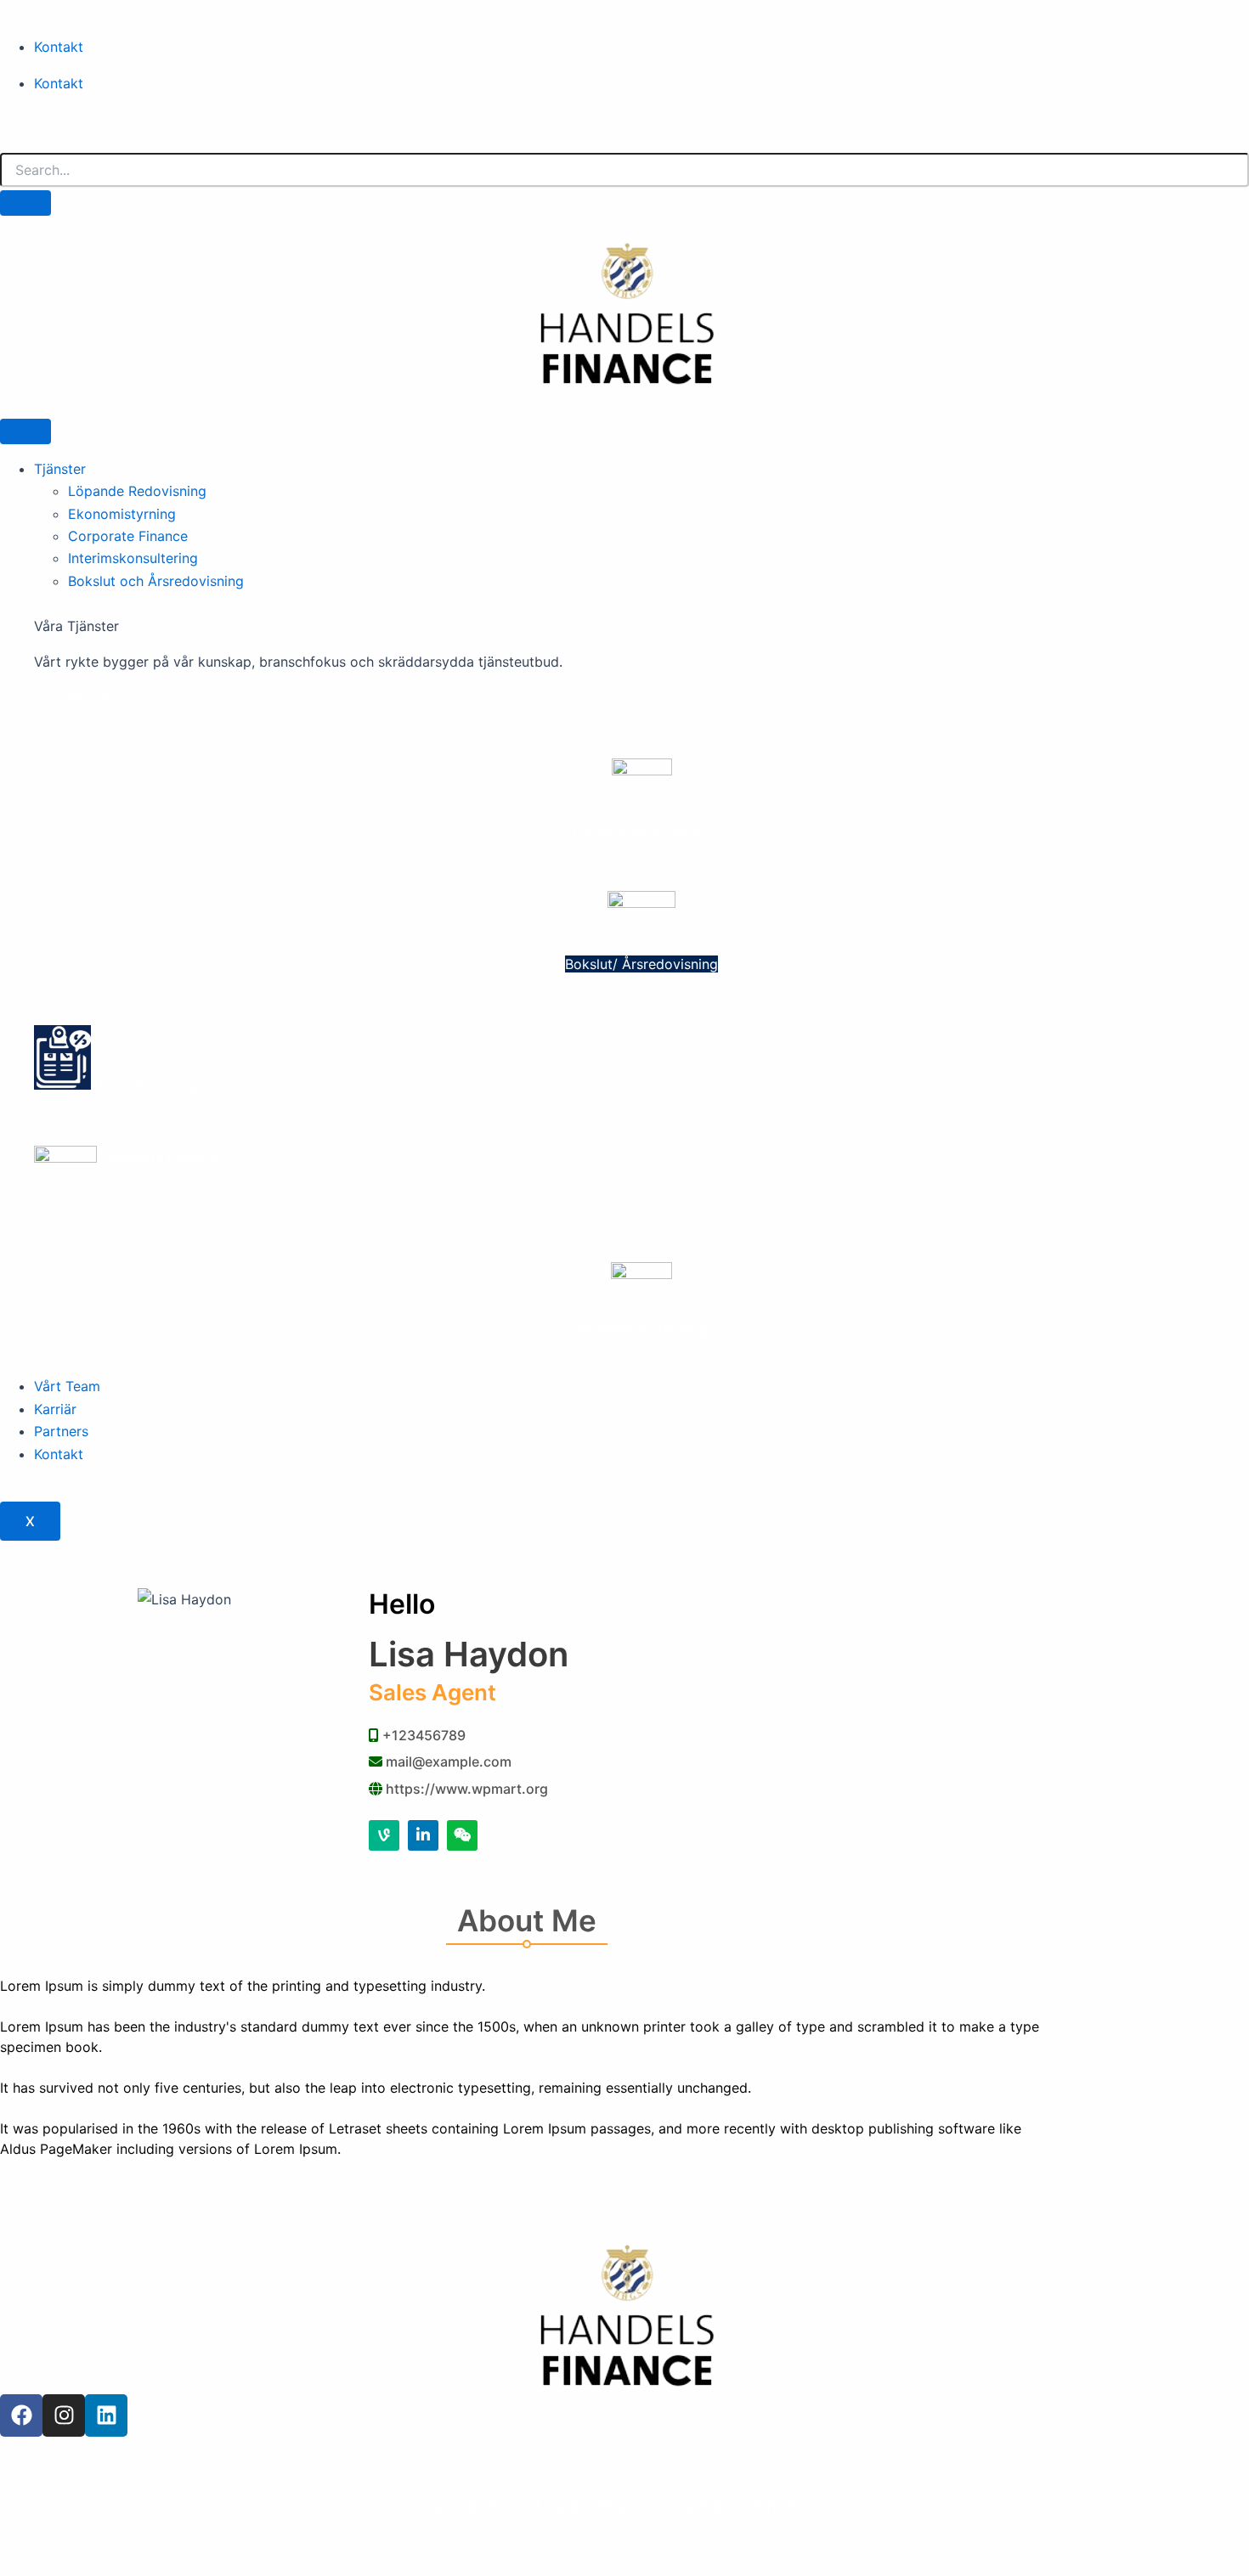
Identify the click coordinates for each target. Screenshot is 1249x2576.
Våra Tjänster (76, 626)
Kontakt (59, 47)
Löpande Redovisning (137, 491)
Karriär (55, 1409)
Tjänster (60, 469)
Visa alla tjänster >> (99, 698)
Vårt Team (67, 1386)
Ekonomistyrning (122, 514)
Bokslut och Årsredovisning (156, 581)
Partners (61, 1431)
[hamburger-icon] (25, 431)
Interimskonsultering (133, 558)
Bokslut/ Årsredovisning (641, 964)
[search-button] (25, 203)
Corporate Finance (128, 536)
